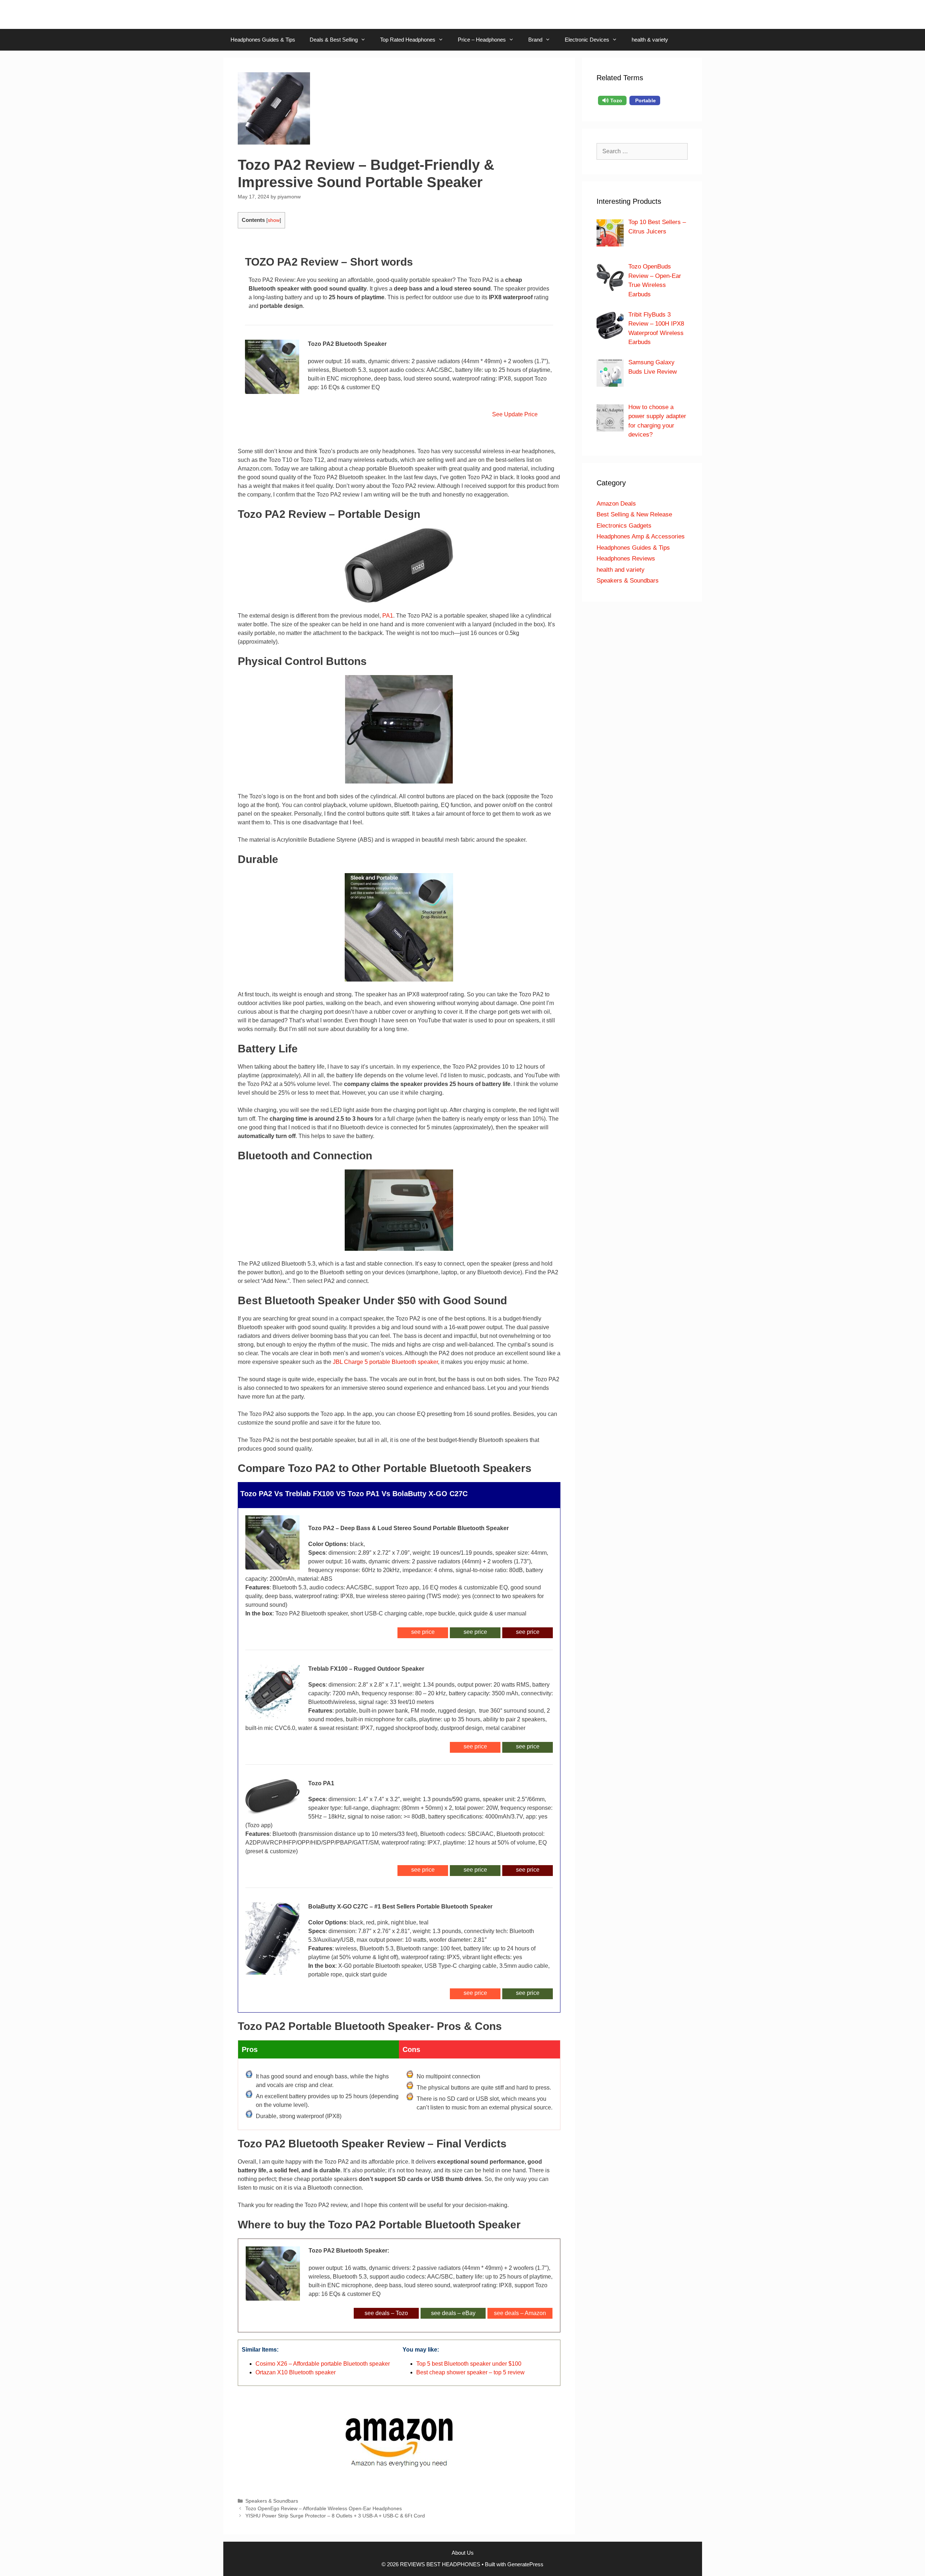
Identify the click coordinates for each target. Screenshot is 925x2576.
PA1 (388, 616)
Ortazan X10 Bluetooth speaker (296, 2372)
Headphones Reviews (626, 559)
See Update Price (513, 414)
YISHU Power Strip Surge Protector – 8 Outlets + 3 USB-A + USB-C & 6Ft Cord (335, 2516)
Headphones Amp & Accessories (641, 536)
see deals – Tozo (386, 2313)
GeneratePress (525, 2564)
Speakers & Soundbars (272, 2501)
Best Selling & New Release (634, 514)
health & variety (650, 40)
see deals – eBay (453, 2313)
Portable (645, 100)
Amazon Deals (616, 504)
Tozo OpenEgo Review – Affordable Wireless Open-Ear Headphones (324, 2509)
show (274, 220)
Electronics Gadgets (624, 526)
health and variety (621, 570)
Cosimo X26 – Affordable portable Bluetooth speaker (323, 2364)
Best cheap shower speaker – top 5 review (470, 2372)
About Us (463, 2553)
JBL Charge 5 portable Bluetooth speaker (385, 1362)
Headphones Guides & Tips (263, 40)
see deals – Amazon (520, 2313)
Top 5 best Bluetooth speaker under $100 (469, 2364)
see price (528, 1632)
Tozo (616, 100)
